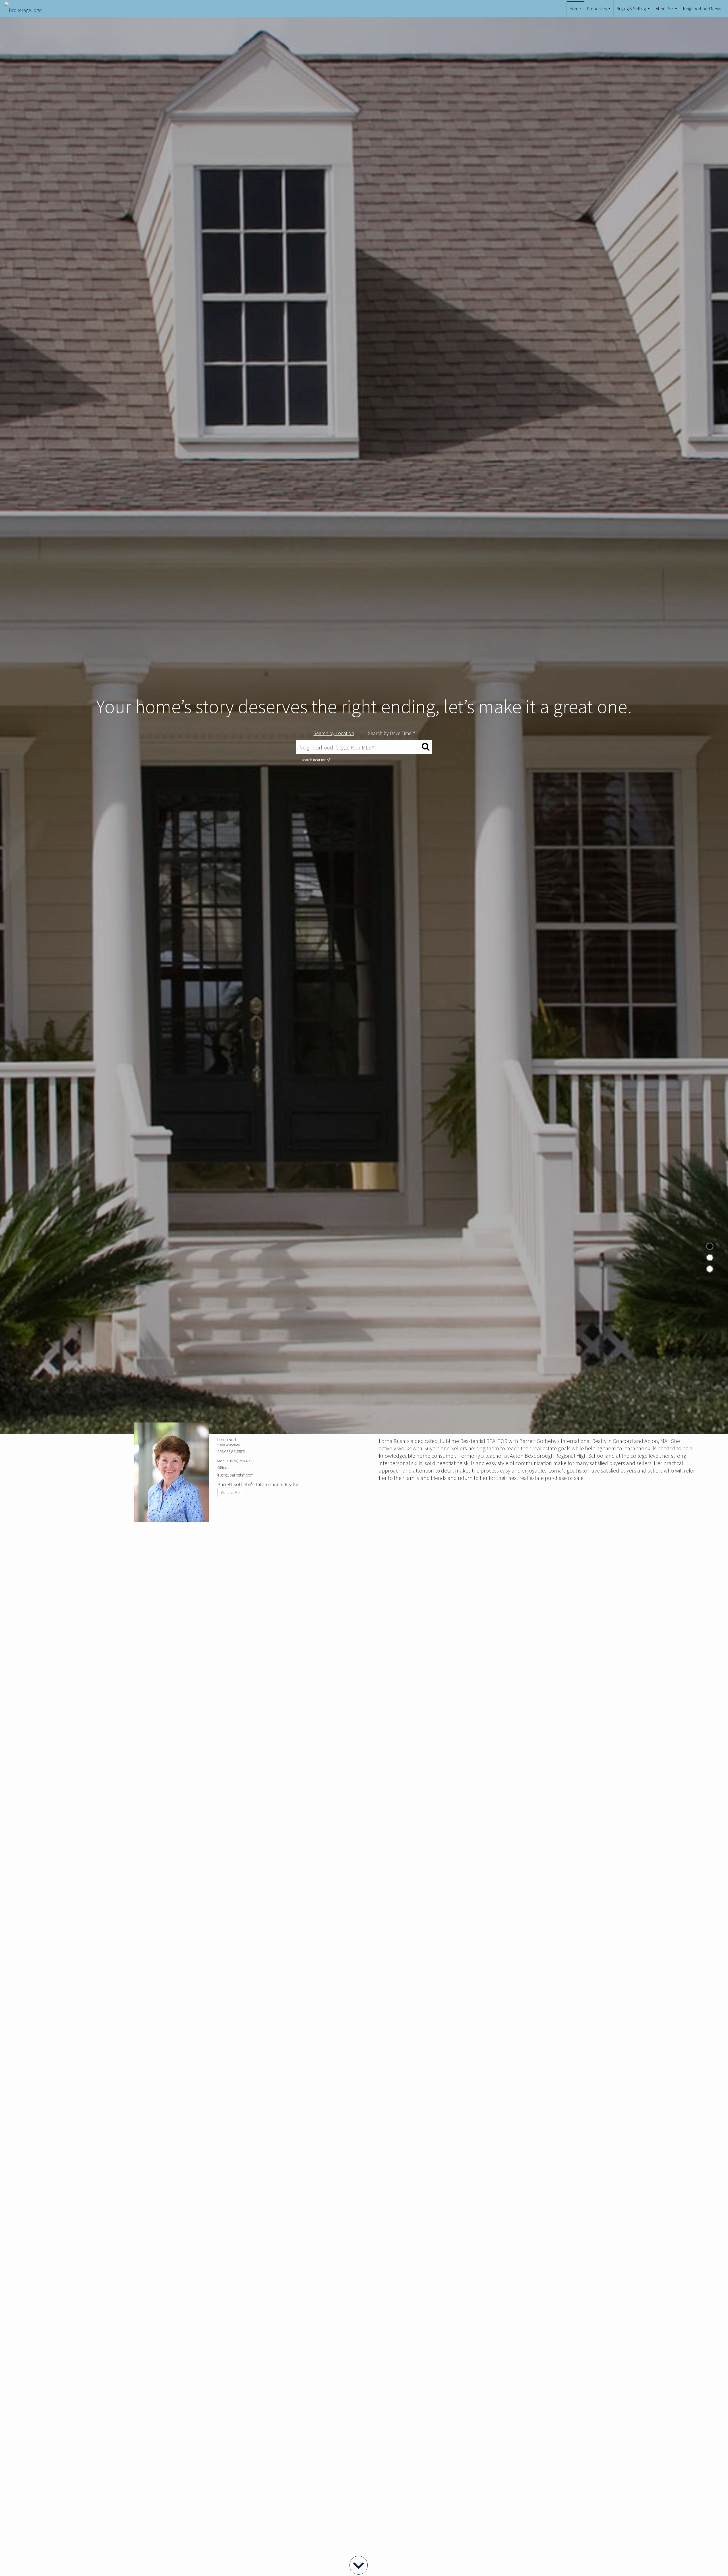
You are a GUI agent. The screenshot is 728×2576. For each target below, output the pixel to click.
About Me (667, 11)
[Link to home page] (26, 9)
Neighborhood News (702, 9)
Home (575, 9)
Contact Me (230, 1492)
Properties (599, 11)
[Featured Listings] (710, 1258)
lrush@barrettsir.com (235, 1475)
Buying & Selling (634, 11)
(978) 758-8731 (242, 1461)
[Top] (710, 1246)
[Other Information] (710, 1269)
